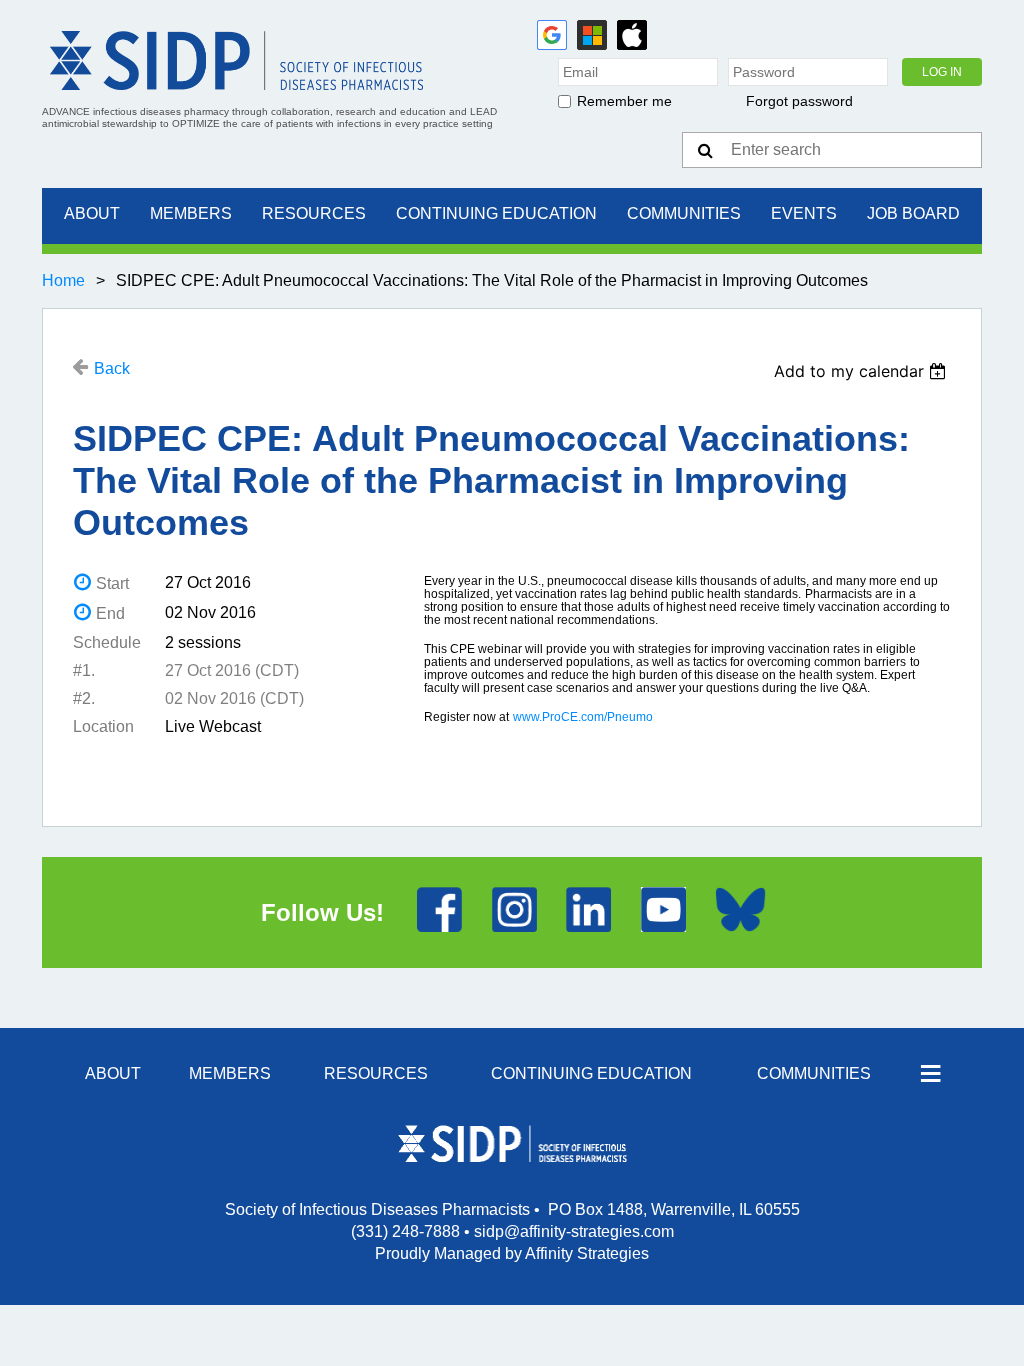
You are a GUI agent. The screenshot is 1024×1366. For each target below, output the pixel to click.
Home (63, 280)
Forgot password (799, 101)
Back (112, 368)
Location (103, 726)
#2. (84, 698)
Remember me (624, 101)
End (110, 613)
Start (112, 583)
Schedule (107, 642)
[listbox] (862, 371)
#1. (84, 670)
